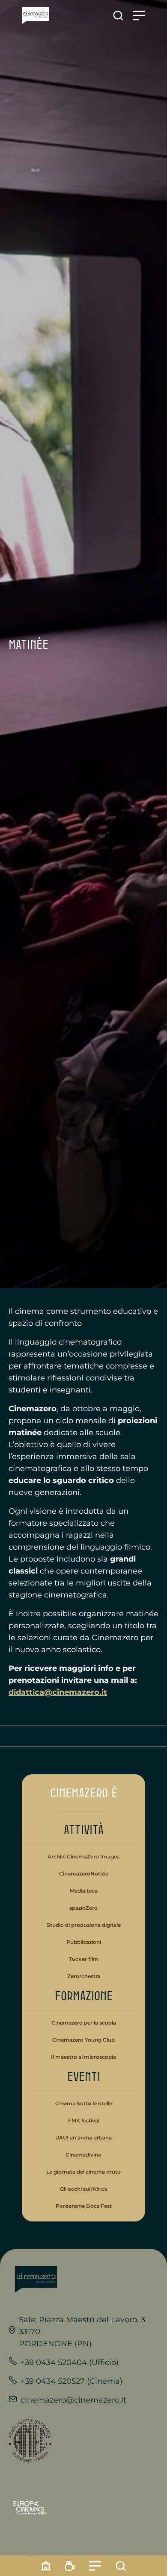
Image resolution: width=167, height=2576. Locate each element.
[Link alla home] (36, 16)
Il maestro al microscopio (84, 2057)
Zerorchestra (84, 1976)
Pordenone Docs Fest (84, 2206)
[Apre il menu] (139, 16)
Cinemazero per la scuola (84, 2023)
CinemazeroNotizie (84, 1874)
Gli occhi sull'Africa (84, 2189)
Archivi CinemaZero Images (83, 1857)
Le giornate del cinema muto (83, 2172)
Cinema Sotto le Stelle (84, 2103)
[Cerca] (121, 2566)
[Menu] (95, 2566)
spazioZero (83, 1908)
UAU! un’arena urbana (83, 2138)
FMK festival (84, 2120)
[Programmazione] (70, 2566)
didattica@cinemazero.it (58, 1692)
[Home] (46, 2566)
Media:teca (84, 1891)
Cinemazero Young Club (83, 2040)
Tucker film (84, 1959)
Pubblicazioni (84, 1942)
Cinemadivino (83, 2155)
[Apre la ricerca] (118, 16)
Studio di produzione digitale (84, 1925)
